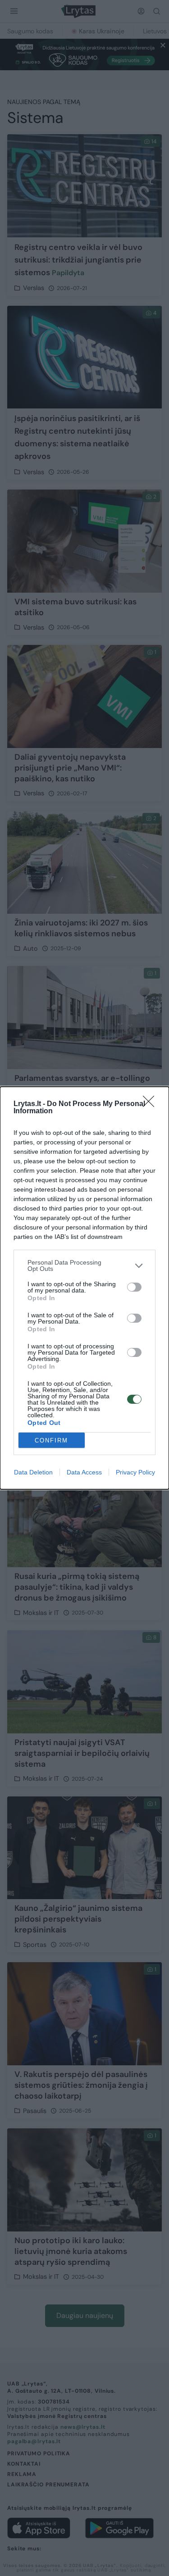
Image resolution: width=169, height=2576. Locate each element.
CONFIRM (51, 1440)
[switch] (134, 1287)
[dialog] (84, 1288)
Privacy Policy (135, 1472)
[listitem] (84, 1265)
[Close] (151, 1104)
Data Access (84, 1472)
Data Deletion (33, 1472)
